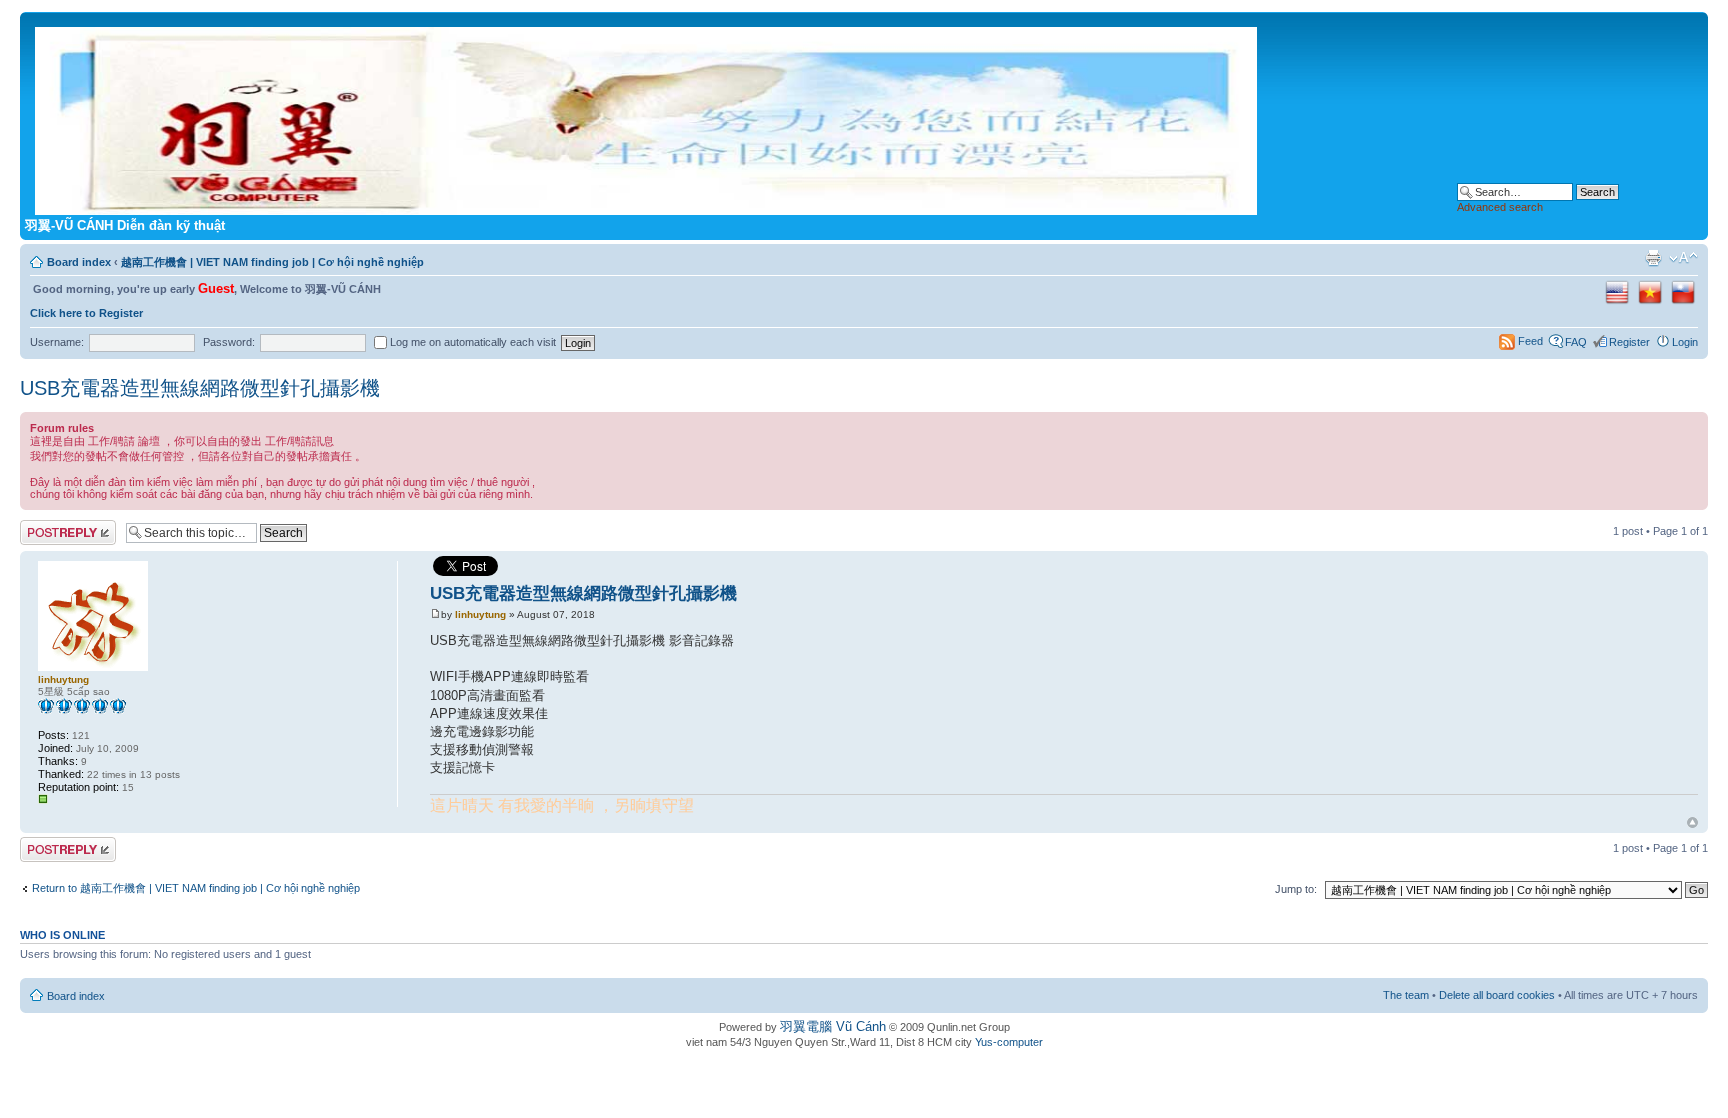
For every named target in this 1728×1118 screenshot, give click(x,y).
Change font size (1683, 258)
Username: (57, 342)
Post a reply (49, 526)
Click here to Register (86, 313)
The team (1406, 995)
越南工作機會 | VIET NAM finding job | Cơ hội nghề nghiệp (272, 262)
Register (1629, 342)
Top (1692, 822)
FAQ (1576, 342)
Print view (1653, 258)
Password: (229, 342)
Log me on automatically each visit (471, 342)
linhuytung (480, 614)
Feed (1530, 341)
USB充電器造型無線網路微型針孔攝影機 (200, 388)
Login (1685, 342)
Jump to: (1296, 889)
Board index (79, 262)
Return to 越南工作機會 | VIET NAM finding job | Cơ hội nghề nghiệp (196, 888)
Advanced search (1500, 207)
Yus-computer (1009, 1042)
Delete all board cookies (1497, 995)
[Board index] (647, 117)
